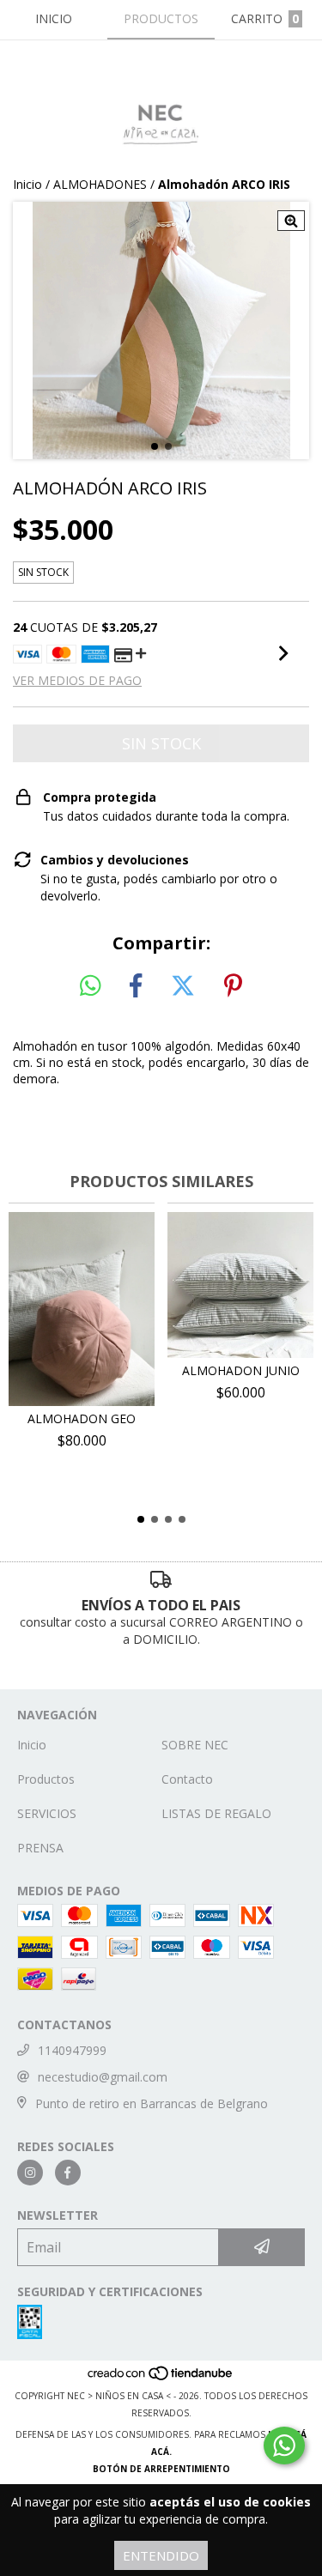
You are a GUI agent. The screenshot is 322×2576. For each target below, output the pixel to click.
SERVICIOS (47, 1813)
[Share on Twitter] (183, 986)
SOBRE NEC (195, 1745)
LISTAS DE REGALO (216, 1813)
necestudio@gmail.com (103, 2077)
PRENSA (40, 1848)
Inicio (27, 184)
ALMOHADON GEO (82, 1418)
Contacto (187, 1779)
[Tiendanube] (161, 2379)
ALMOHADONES (100, 184)
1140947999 (72, 2050)
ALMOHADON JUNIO (241, 1370)
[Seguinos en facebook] (68, 2173)
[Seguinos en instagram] (30, 2173)
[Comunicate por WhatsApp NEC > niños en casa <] (284, 2446)
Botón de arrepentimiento (161, 2469)
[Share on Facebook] (136, 986)
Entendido (161, 2555)
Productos (46, 1779)
